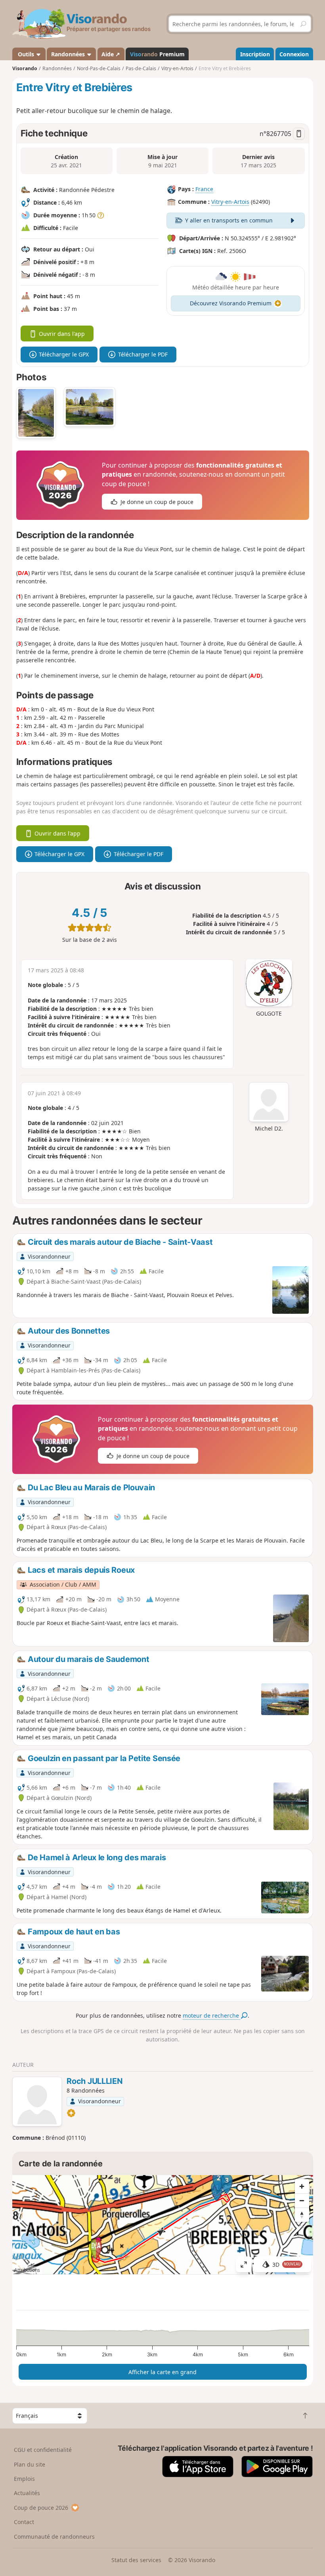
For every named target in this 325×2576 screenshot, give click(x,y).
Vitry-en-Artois (230, 202)
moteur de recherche (212, 2015)
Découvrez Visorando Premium (231, 303)
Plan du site (30, 2464)
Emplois (24, 2479)
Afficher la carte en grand (162, 2372)
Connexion (294, 54)
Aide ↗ (111, 54)
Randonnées (69, 54)
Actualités (27, 2493)
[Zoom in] (302, 2186)
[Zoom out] (302, 2200)
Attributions (27, 2270)
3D (287, 2265)
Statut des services (136, 2560)
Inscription (255, 54)
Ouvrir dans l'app (62, 334)
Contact (24, 2522)
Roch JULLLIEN (95, 2081)
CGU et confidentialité (43, 2450)
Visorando (25, 68)
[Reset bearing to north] (302, 2215)
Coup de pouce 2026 (41, 2508)
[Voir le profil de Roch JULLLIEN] (37, 2103)
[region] (163, 2225)
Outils (26, 54)
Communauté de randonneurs (54, 2537)
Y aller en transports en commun (229, 220)
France (204, 189)
